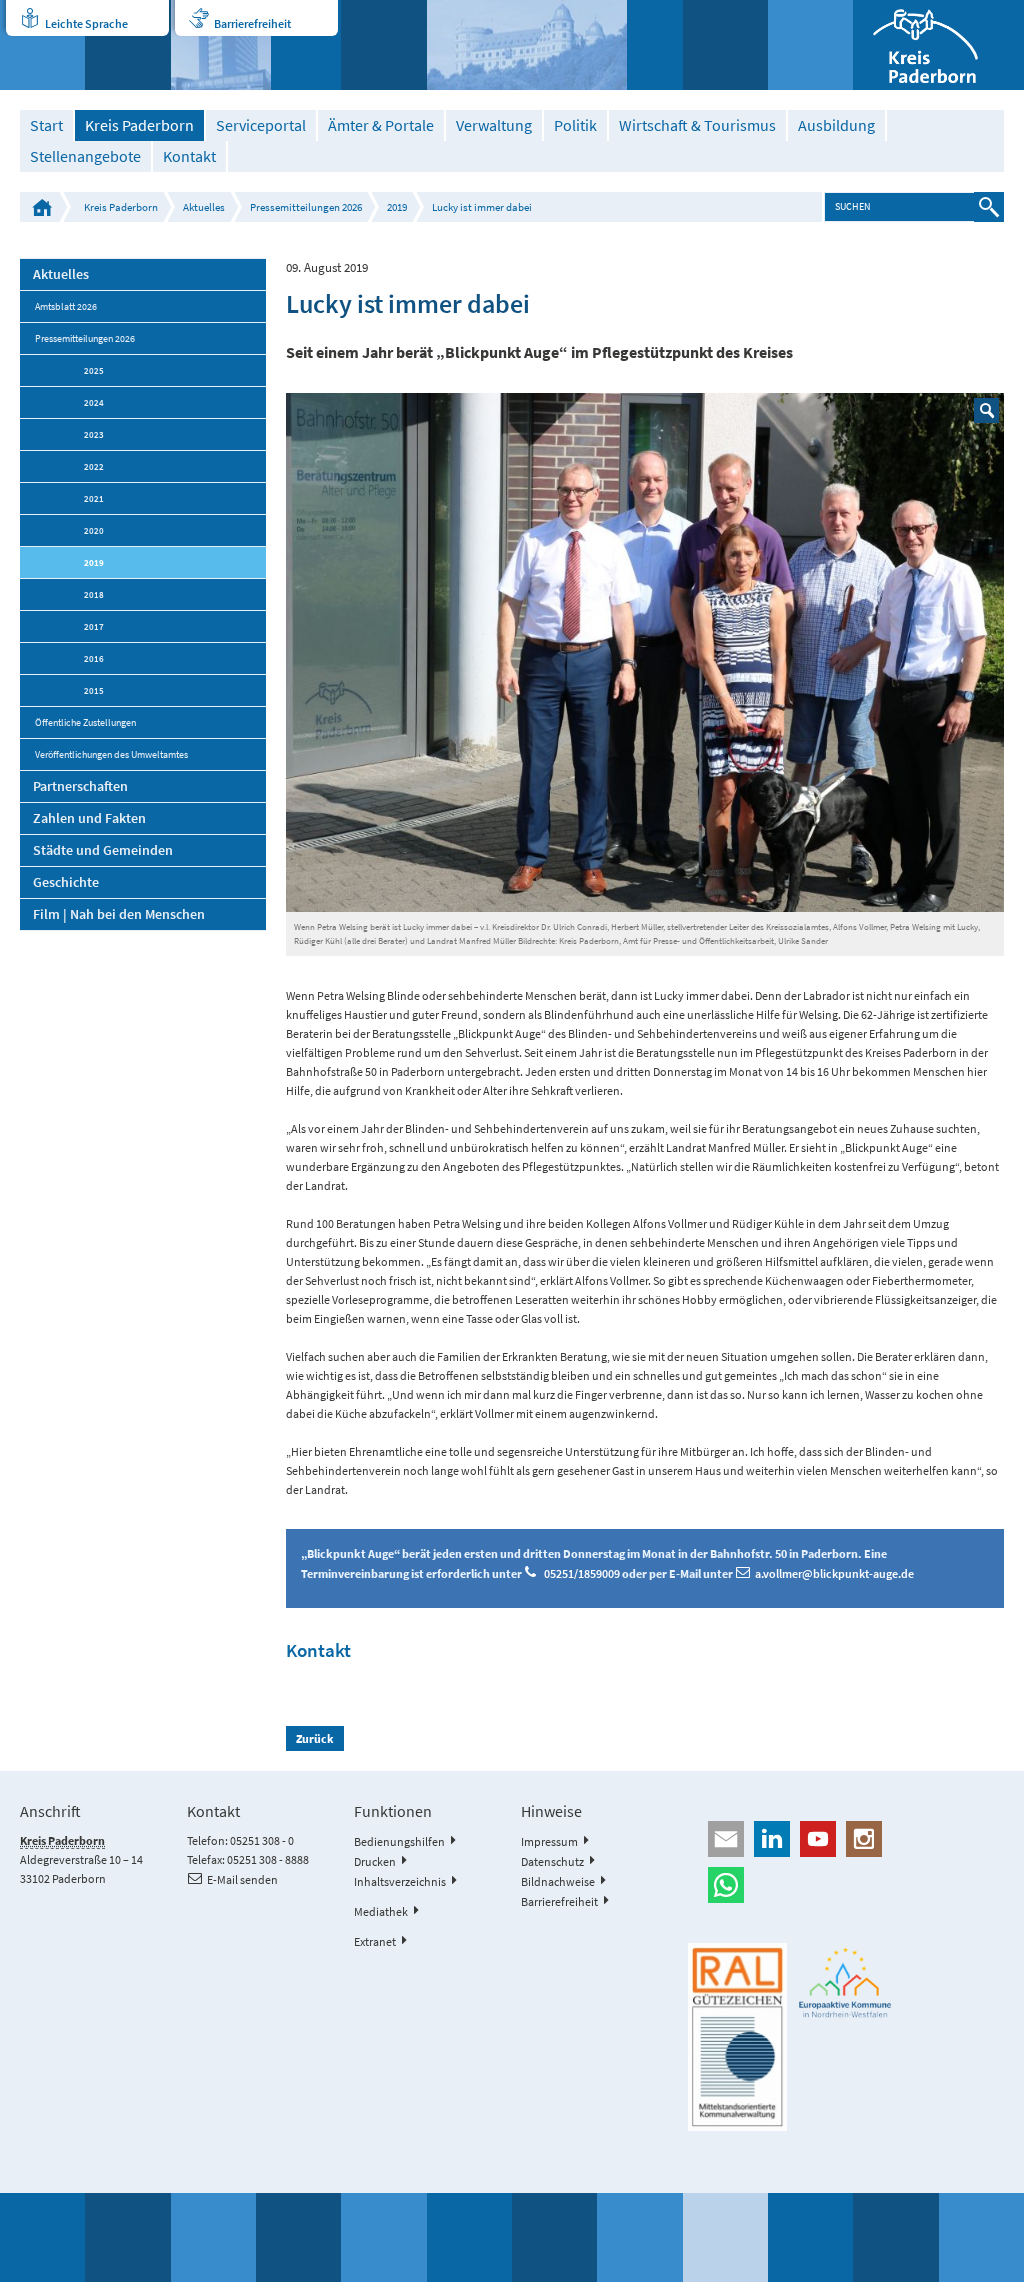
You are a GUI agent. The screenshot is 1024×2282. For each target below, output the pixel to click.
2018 (94, 594)
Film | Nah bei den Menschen (119, 914)
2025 (94, 370)
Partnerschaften (80, 786)
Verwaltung (494, 125)
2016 (94, 658)
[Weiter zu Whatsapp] (845, 1885)
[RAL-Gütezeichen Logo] (737, 2037)
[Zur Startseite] (938, 45)
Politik (575, 125)
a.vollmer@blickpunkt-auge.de (834, 1573)
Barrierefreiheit (252, 23)
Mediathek (381, 1911)
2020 (94, 530)
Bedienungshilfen (399, 1841)
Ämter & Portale (381, 125)
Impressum (549, 1841)
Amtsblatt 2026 (66, 306)
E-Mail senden (242, 1879)
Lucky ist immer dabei (482, 207)
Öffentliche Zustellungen (85, 722)
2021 (94, 498)
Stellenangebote (85, 156)
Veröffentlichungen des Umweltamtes (111, 754)
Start (46, 125)
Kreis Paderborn (139, 125)
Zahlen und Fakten (89, 818)
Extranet (375, 1941)
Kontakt (189, 156)
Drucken (375, 1861)
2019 (397, 207)
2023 (94, 434)
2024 (94, 402)
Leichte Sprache (86, 23)
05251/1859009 (583, 1573)
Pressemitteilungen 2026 (306, 207)
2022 (94, 466)
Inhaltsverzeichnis (400, 1881)
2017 (94, 626)
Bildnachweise (558, 1881)
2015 (94, 690)
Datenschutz (552, 1861)
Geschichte (66, 882)
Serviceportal (261, 125)
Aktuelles (204, 207)
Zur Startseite (42, 207)
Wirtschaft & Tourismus (697, 125)
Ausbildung (836, 125)
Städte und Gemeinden (103, 850)
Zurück (315, 1738)
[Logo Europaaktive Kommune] (845, 1983)
